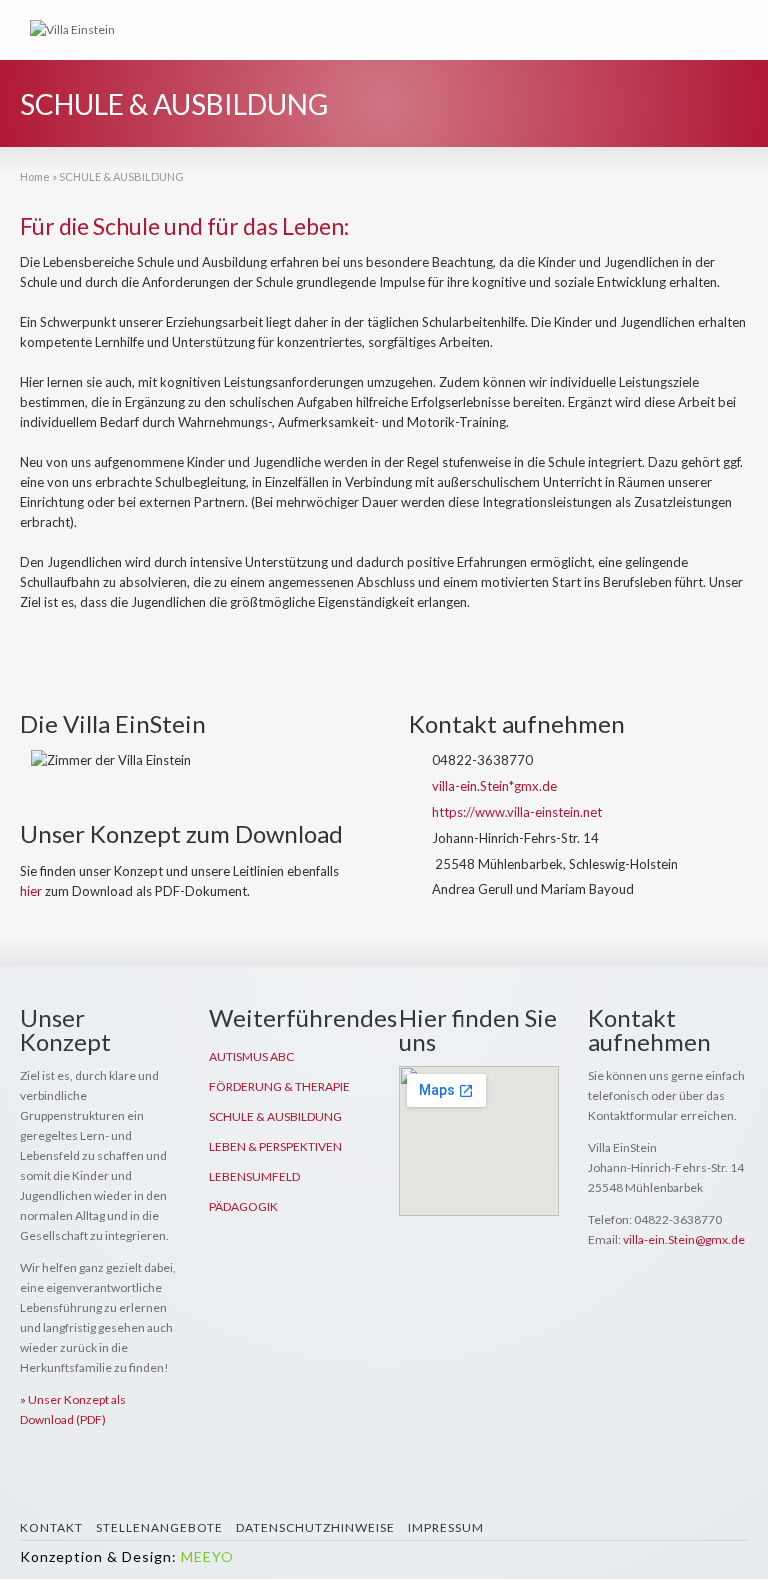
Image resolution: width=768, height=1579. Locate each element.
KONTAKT (51, 1527)
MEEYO (207, 1556)
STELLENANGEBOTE (159, 1527)
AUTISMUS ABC (251, 1056)
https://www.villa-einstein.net (517, 812)
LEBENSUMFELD (254, 1176)
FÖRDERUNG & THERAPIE (279, 1086)
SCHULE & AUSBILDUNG (275, 1116)
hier (31, 891)
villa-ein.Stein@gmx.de (684, 1239)
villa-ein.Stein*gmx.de (494, 786)
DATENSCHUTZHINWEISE (315, 1527)
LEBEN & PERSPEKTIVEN (275, 1146)
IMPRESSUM (446, 1527)
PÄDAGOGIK (243, 1206)
